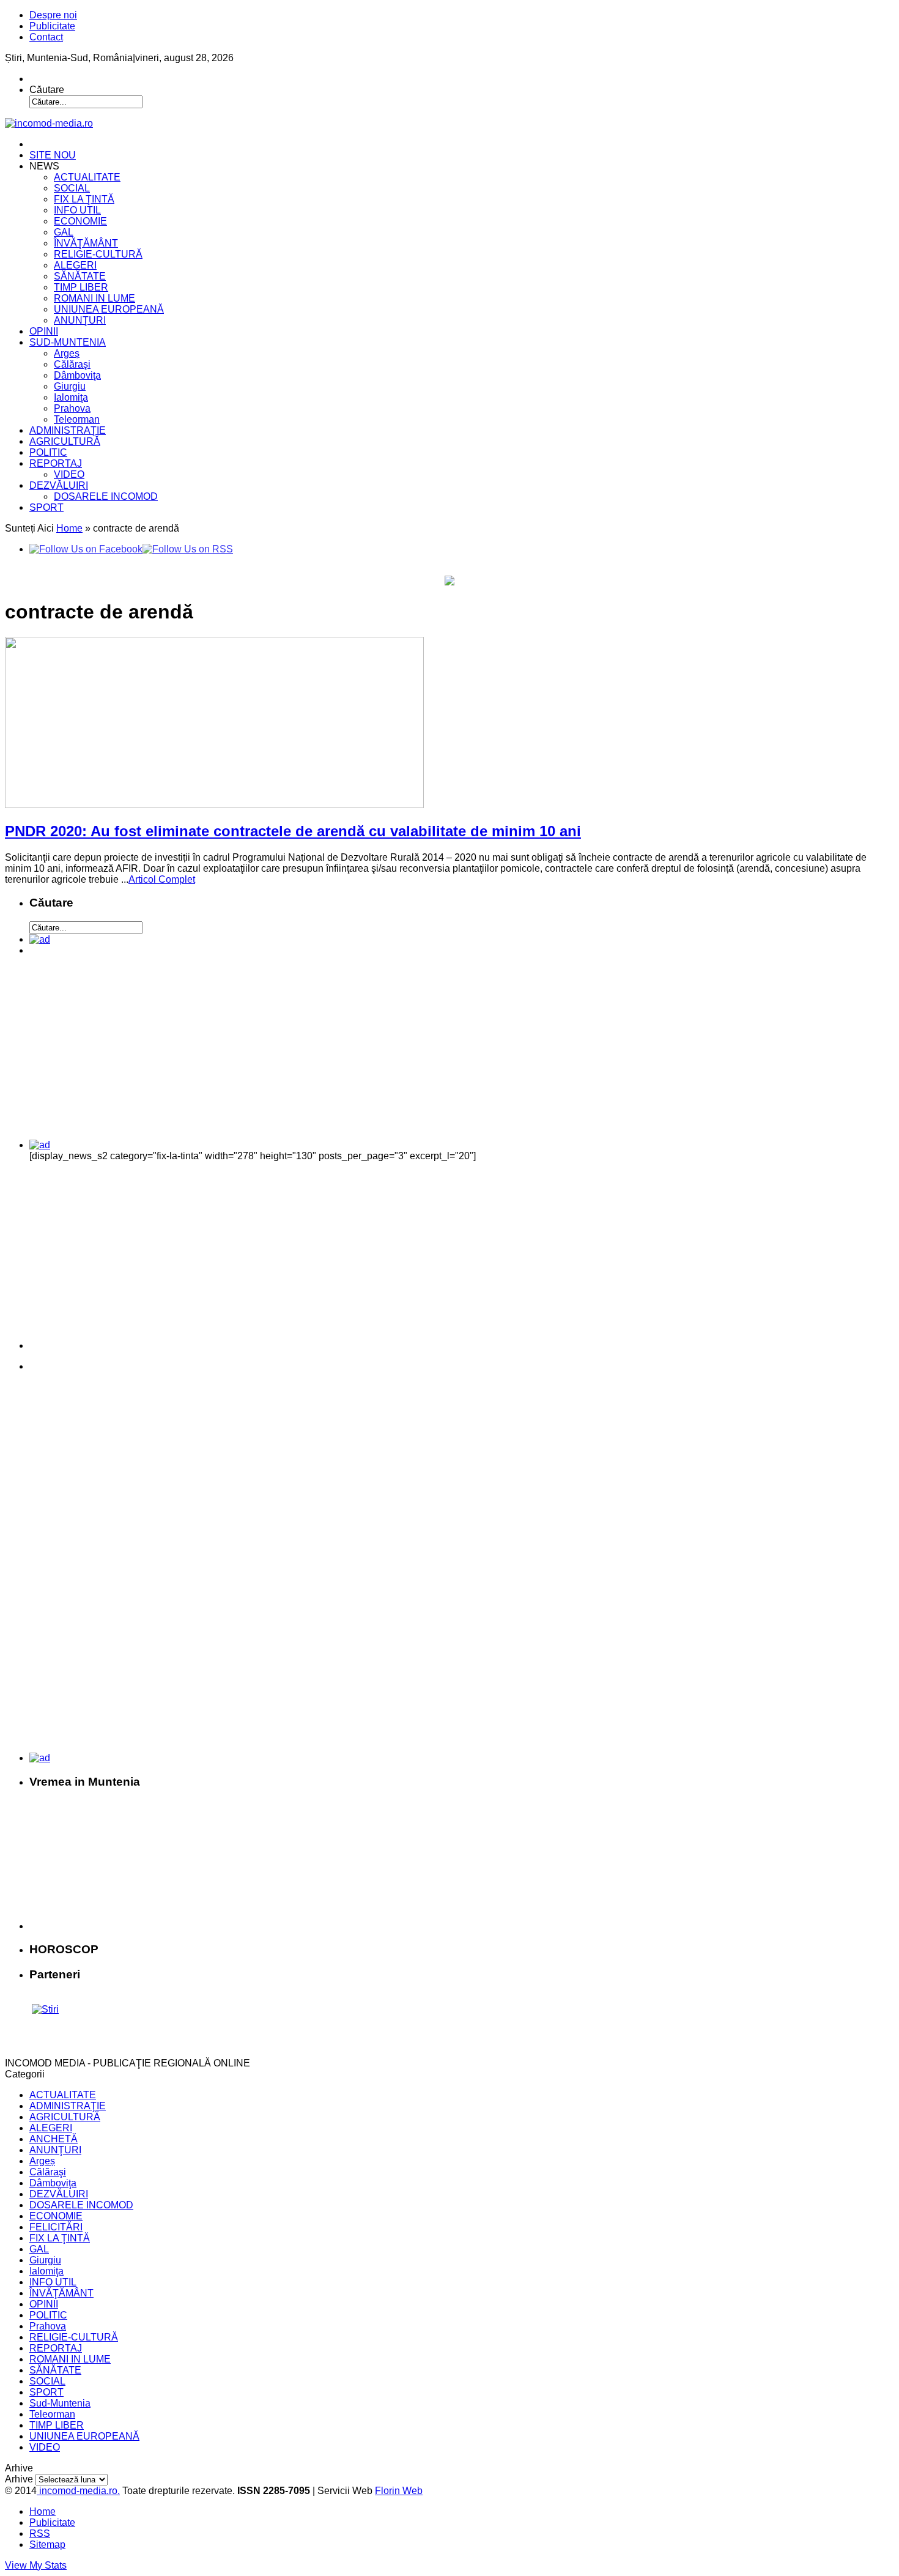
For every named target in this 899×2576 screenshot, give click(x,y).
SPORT (46, 507)
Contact (46, 37)
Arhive (19, 2479)
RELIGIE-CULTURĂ (98, 254)
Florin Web (399, 2491)
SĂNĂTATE (80, 276)
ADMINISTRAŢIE (68, 430)
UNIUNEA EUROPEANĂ (109, 309)
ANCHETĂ (54, 2139)
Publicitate (52, 26)
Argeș (67, 353)
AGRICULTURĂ (65, 441)
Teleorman (77, 419)
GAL (64, 232)
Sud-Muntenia (60, 2403)
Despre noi (53, 15)
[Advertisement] (114, 1052)
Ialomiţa (71, 397)
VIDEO (69, 474)
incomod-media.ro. (78, 2491)
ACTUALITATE (87, 177)
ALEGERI (75, 265)
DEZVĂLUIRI (59, 485)
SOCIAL (72, 188)
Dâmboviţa (77, 375)
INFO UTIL (77, 210)
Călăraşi (72, 364)
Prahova (72, 408)
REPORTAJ (56, 463)
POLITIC (48, 452)
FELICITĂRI (56, 2227)
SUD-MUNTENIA (68, 342)
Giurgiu (70, 386)
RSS (40, 2533)
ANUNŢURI (80, 320)
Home (69, 528)
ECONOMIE (80, 221)
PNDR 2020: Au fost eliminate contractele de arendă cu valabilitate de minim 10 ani (293, 831)
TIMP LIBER (81, 287)
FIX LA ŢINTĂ (84, 199)
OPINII (44, 331)
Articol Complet (162, 879)
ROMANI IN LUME (94, 298)
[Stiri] (45, 2009)
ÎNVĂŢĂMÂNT (86, 243)
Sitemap (47, 2544)
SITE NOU (53, 155)
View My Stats (36, 2565)
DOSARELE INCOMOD (106, 496)
